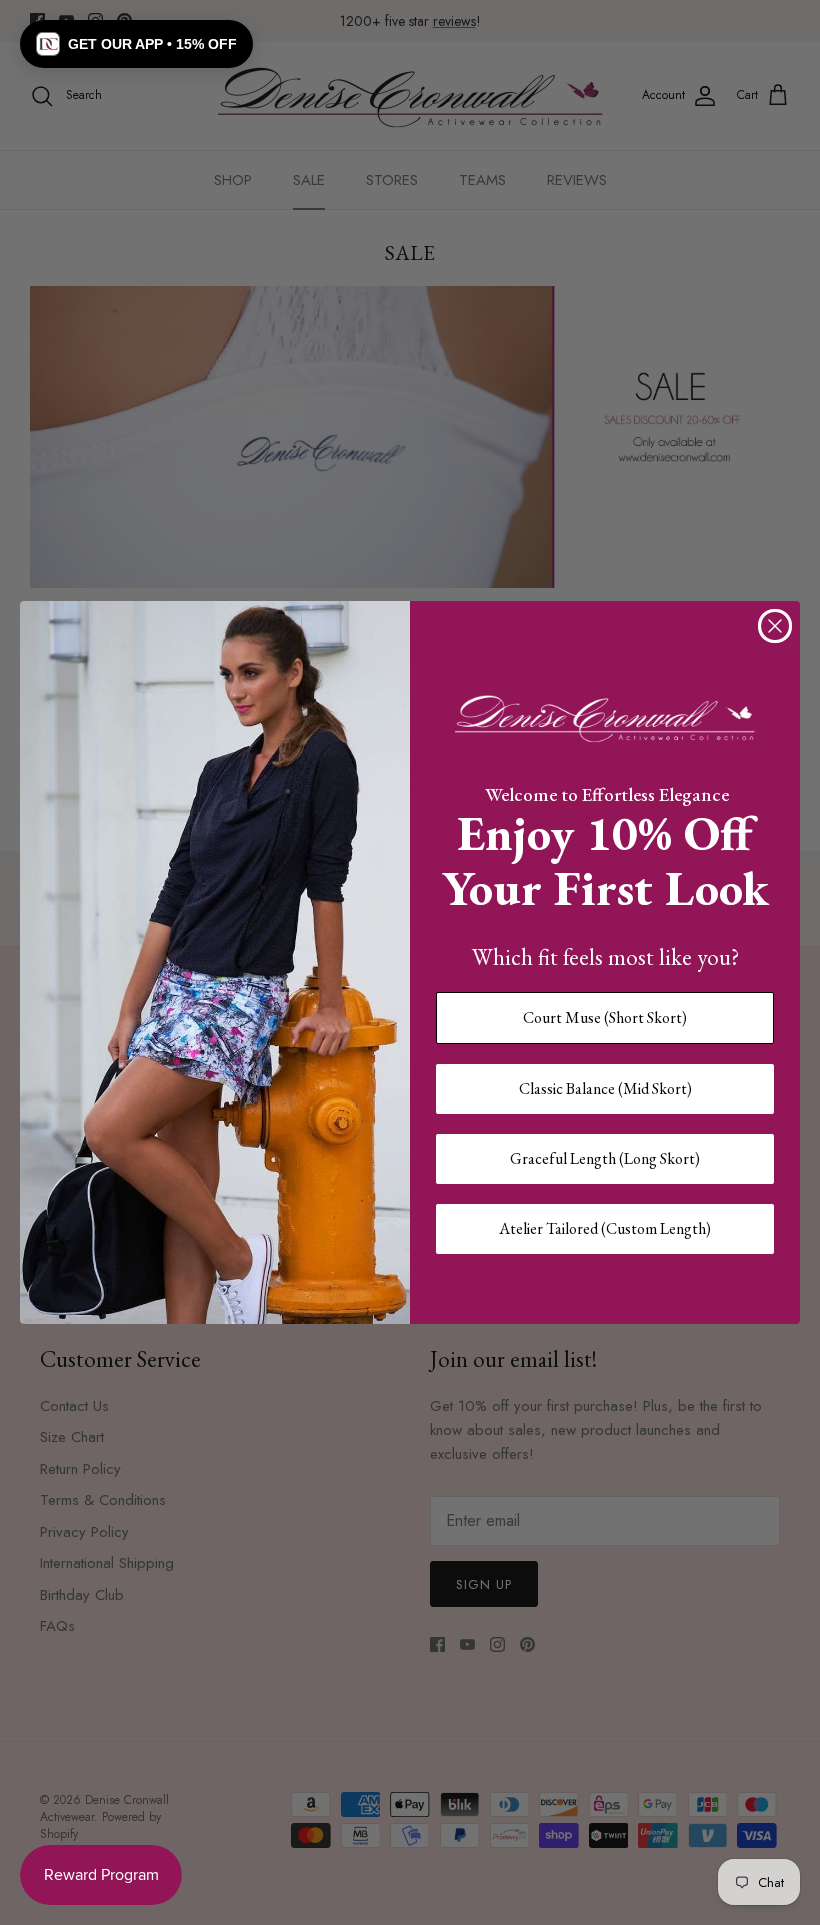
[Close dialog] (775, 626)
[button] (136, 44)
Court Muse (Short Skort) (605, 1017)
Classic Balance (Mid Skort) (605, 1088)
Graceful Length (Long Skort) (605, 1158)
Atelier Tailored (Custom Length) (605, 1228)
